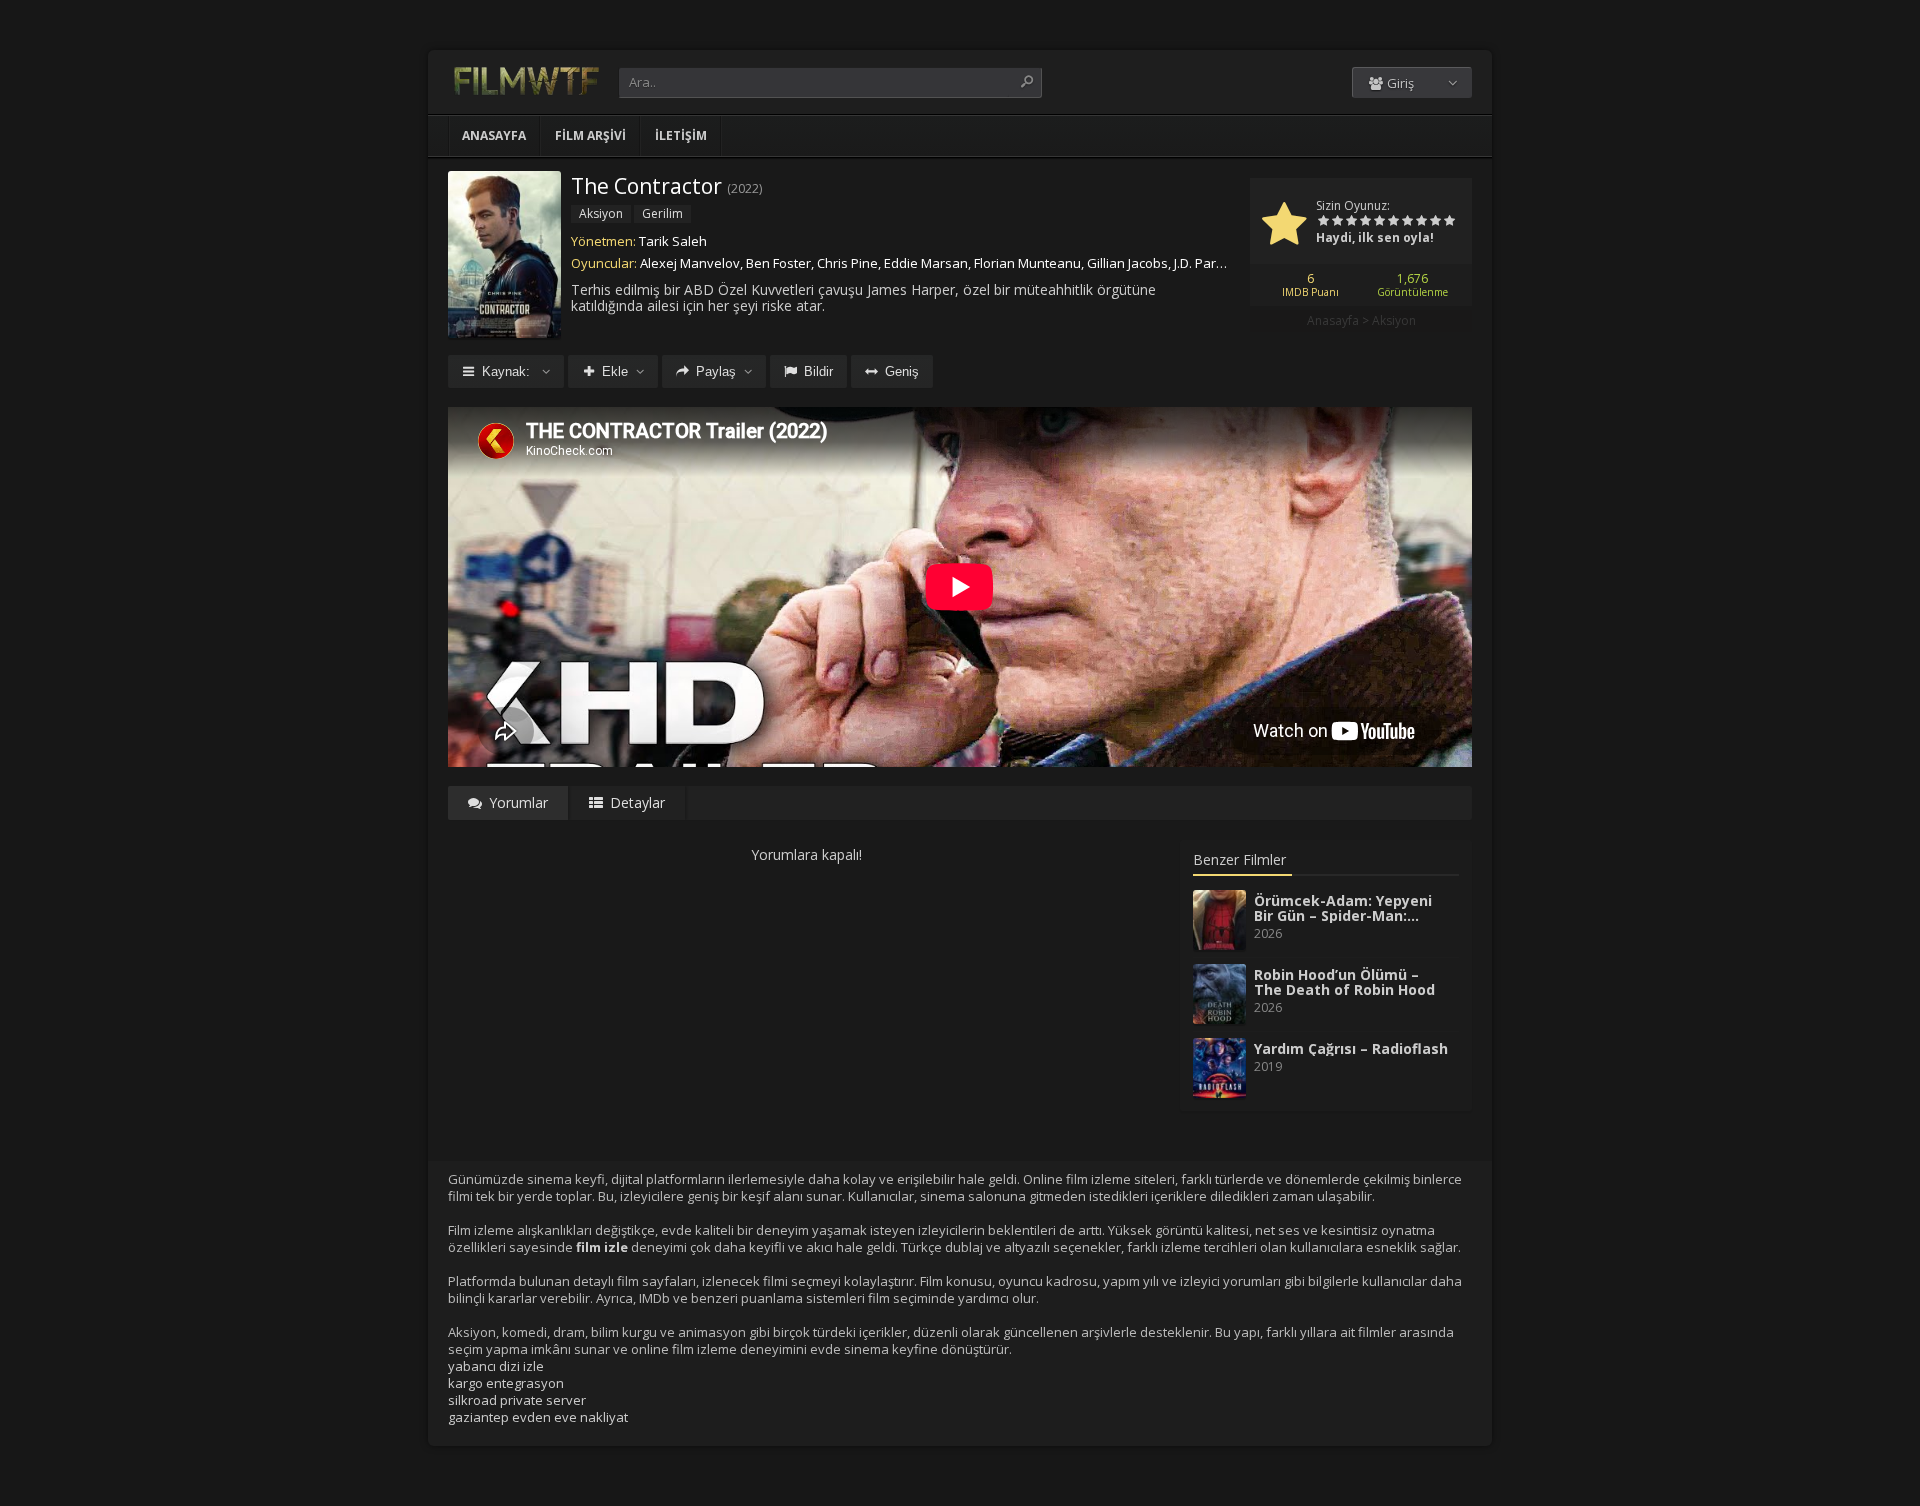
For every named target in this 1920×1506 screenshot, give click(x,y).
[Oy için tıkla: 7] (1407, 222)
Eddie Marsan (926, 263)
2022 (745, 188)
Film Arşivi (590, 135)
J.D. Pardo (1203, 263)
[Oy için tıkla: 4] (1365, 222)
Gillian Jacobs (1127, 263)
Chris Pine (847, 263)
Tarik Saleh (673, 241)
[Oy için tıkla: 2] (1337, 222)
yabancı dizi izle (496, 1366)
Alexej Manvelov (690, 263)
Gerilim (662, 213)
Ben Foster (778, 263)
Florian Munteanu (1027, 263)
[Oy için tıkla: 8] (1421, 222)
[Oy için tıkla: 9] (1435, 222)
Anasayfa (494, 135)
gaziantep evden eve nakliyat (538, 1417)
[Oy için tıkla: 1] (1323, 222)
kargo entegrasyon (506, 1383)
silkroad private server (517, 1400)
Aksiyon (1394, 320)
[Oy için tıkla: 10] (1449, 222)
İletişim (681, 135)
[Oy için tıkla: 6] (1393, 222)
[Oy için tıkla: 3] (1351, 222)
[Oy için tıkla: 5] (1379, 222)
